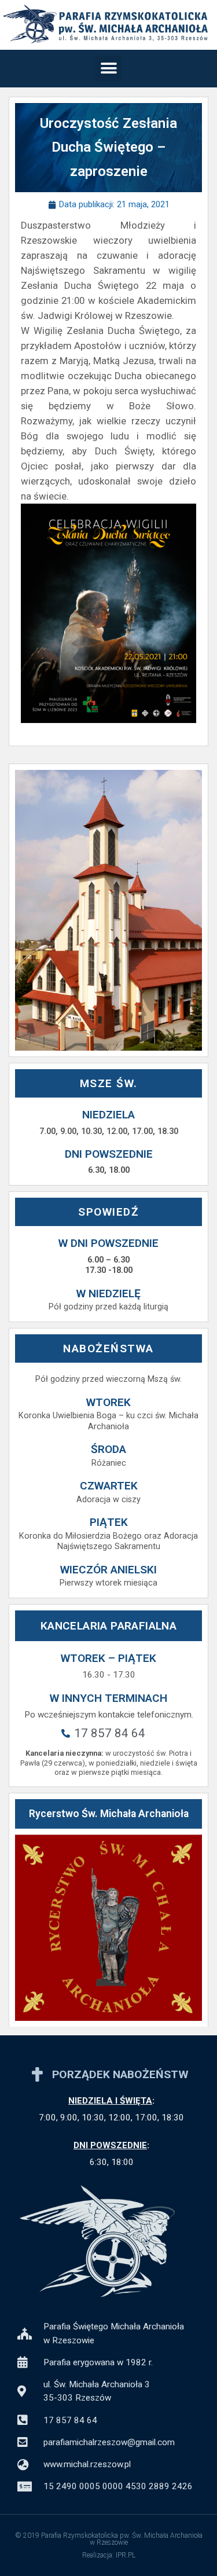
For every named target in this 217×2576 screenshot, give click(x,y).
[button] (108, 69)
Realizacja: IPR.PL (109, 2555)
